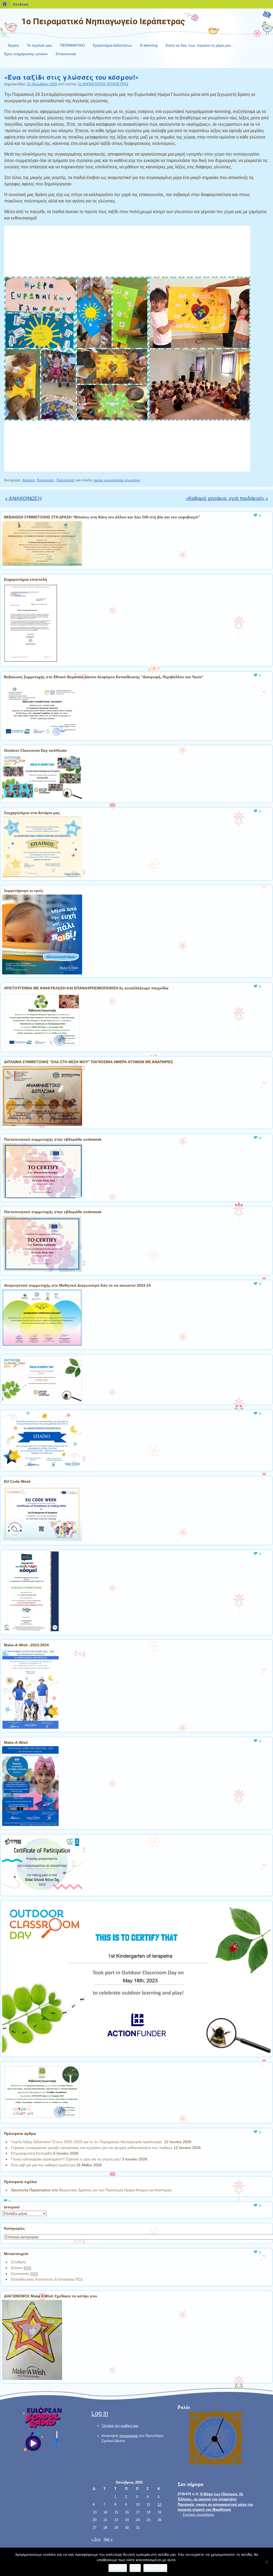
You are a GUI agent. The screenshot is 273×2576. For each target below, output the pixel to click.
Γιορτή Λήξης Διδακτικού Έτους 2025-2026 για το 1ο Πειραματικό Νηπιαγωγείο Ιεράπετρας (87, 2142)
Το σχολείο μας (39, 45)
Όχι (135, 2568)
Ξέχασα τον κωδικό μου (120, 2426)
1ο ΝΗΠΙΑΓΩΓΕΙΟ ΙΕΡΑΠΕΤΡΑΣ (103, 84)
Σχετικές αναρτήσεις (198, 2515)
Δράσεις (29, 480)
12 (159, 2504)
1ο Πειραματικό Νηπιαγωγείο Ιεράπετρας (103, 21)
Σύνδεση (18, 2262)
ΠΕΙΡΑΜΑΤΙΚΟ (72, 45)
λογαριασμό (129, 2436)
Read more (155, 2568)
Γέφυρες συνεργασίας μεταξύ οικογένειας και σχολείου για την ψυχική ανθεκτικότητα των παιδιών (92, 2148)
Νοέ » (108, 2539)
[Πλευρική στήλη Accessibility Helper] (267, 15)
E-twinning (149, 45)
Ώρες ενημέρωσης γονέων (26, 54)
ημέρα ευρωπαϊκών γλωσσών (117, 480)
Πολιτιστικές (66, 480)
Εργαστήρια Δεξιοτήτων (112, 45)
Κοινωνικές (46, 480)
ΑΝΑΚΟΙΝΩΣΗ (23, 498)
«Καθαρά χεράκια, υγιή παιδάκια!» (227, 498)
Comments (24, 2274)
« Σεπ (96, 2539)
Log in (100, 2413)
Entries (21, 2268)
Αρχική (13, 45)
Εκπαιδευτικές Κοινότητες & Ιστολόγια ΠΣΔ (47, 2279)
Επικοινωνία (66, 54)
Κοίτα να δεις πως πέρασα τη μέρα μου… (200, 45)
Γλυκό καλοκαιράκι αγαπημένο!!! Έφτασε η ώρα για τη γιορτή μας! (66, 2159)
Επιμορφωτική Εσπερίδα (32, 2153)
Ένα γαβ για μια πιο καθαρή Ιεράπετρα (43, 2165)
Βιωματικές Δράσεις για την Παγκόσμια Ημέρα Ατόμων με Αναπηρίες (116, 2190)
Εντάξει (118, 2568)
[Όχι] (266, 2562)
